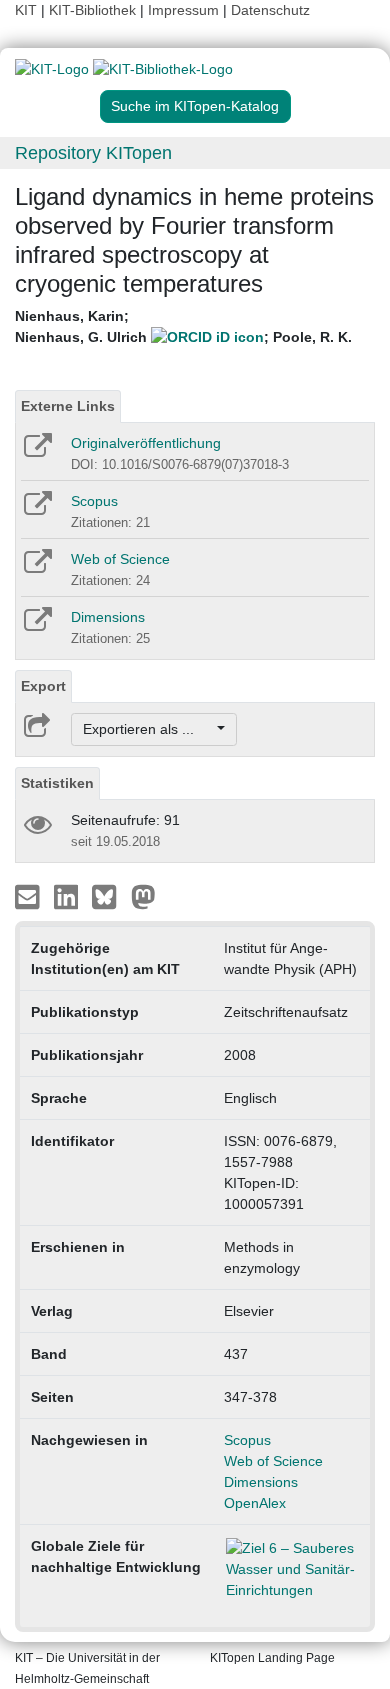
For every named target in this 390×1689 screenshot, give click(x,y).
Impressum (183, 10)
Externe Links (68, 406)
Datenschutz (270, 10)
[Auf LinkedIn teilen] (68, 896)
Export (43, 686)
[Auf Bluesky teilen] (109, 896)
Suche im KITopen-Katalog (195, 106)
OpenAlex (255, 1503)
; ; (183, 326)
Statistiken (57, 783)
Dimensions (108, 617)
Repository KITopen (93, 153)
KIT (26, 10)
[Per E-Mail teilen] (29, 896)
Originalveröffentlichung (146, 443)
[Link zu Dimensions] (36, 626)
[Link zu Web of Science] (36, 568)
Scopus (94, 501)
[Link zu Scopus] (36, 510)
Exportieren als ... (148, 729)
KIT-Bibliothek (94, 10)
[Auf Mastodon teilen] (143, 896)
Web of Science (120, 559)
